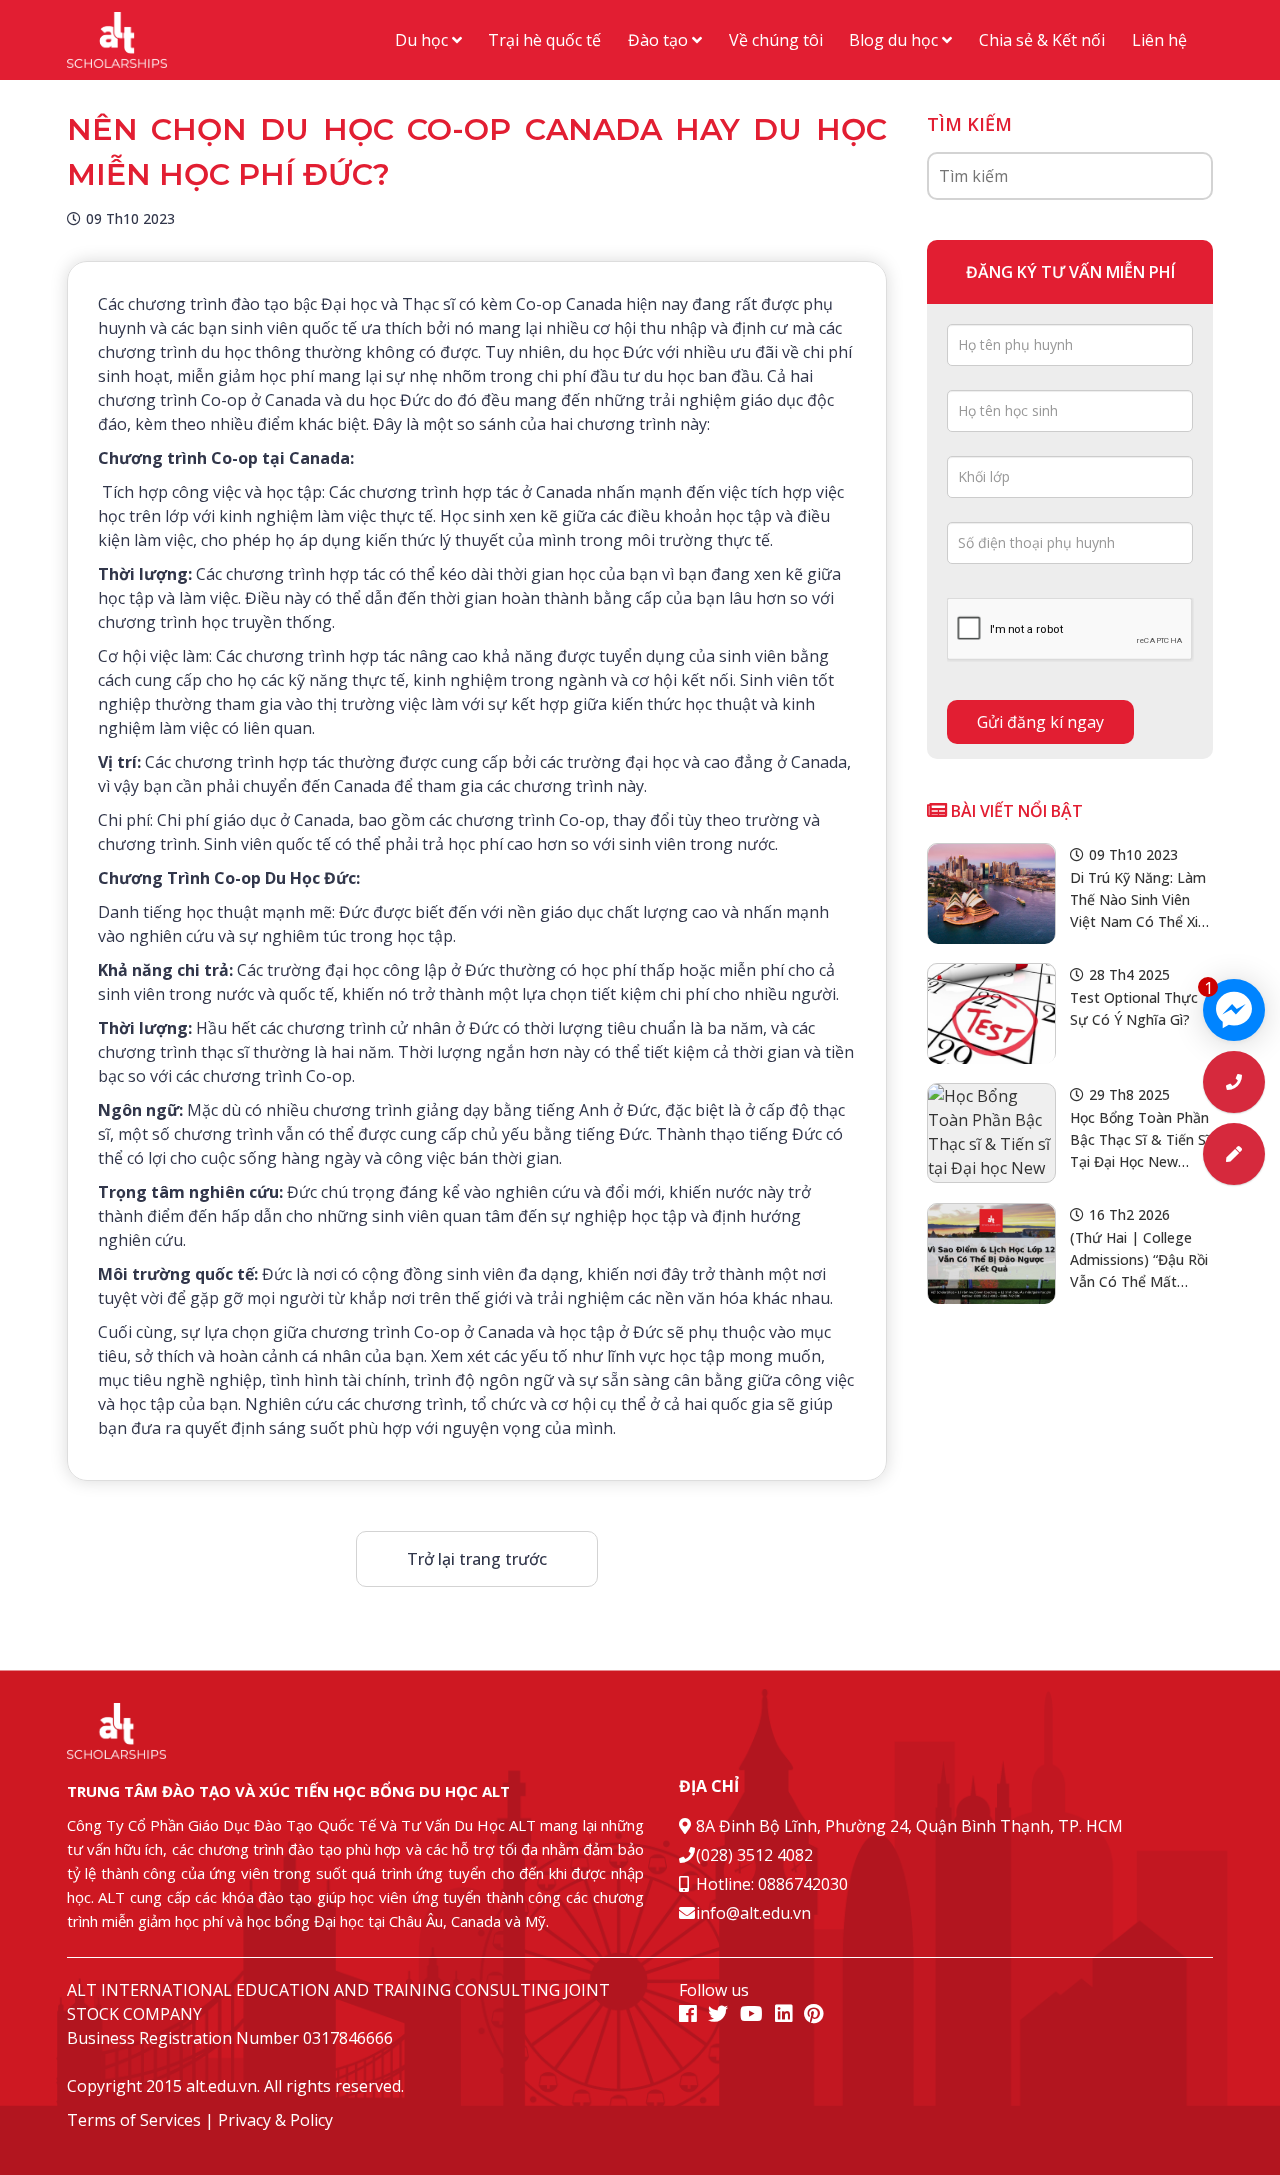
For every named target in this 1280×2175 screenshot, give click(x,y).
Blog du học (895, 40)
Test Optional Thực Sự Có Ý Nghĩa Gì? (1134, 1008)
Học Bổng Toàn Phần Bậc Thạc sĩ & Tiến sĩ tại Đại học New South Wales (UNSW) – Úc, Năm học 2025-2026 (1140, 1140)
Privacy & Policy (275, 2120)
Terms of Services (134, 2120)
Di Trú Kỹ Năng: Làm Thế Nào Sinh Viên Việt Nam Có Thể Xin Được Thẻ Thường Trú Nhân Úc (1138, 900)
